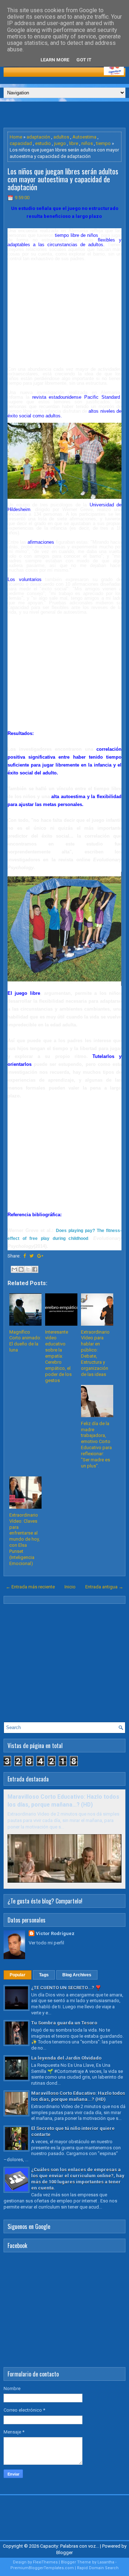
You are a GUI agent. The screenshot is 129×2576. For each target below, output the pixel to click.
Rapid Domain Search (98, 2568)
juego (60, 143)
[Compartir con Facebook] (35, 1269)
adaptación (38, 137)
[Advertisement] (66, 114)
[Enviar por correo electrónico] (14, 1269)
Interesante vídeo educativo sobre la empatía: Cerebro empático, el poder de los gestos (58, 1356)
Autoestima (84, 137)
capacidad (21, 143)
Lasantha (106, 2562)
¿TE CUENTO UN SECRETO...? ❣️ (66, 1988)
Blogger (64, 2552)
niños (87, 143)
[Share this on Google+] (40, 1256)
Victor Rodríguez (55, 1933)
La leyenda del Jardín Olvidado (66, 2058)
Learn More (55, 60)
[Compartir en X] (28, 1269)
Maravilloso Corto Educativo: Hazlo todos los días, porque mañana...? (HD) (78, 2096)
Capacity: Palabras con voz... (70, 2546)
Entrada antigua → (104, 1587)
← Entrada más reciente (30, 1587)
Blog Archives (77, 1975)
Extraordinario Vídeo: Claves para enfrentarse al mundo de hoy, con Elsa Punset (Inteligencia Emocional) (25, 1539)
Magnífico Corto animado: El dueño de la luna (25, 1341)
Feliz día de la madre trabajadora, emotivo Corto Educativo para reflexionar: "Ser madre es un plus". (96, 1445)
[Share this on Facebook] (25, 1256)
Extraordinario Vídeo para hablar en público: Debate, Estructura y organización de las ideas (95, 1353)
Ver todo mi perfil (46, 1943)
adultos (61, 137)
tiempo (103, 143)
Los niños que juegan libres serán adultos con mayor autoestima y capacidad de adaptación (63, 179)
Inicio (70, 1587)
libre (74, 143)
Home (16, 137)
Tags (44, 1975)
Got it (84, 60)
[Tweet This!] (32, 1256)
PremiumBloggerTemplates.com (42, 2568)
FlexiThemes (45, 2562)
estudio (43, 143)
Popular (18, 1975)
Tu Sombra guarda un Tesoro (64, 2023)
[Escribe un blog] (21, 1269)
